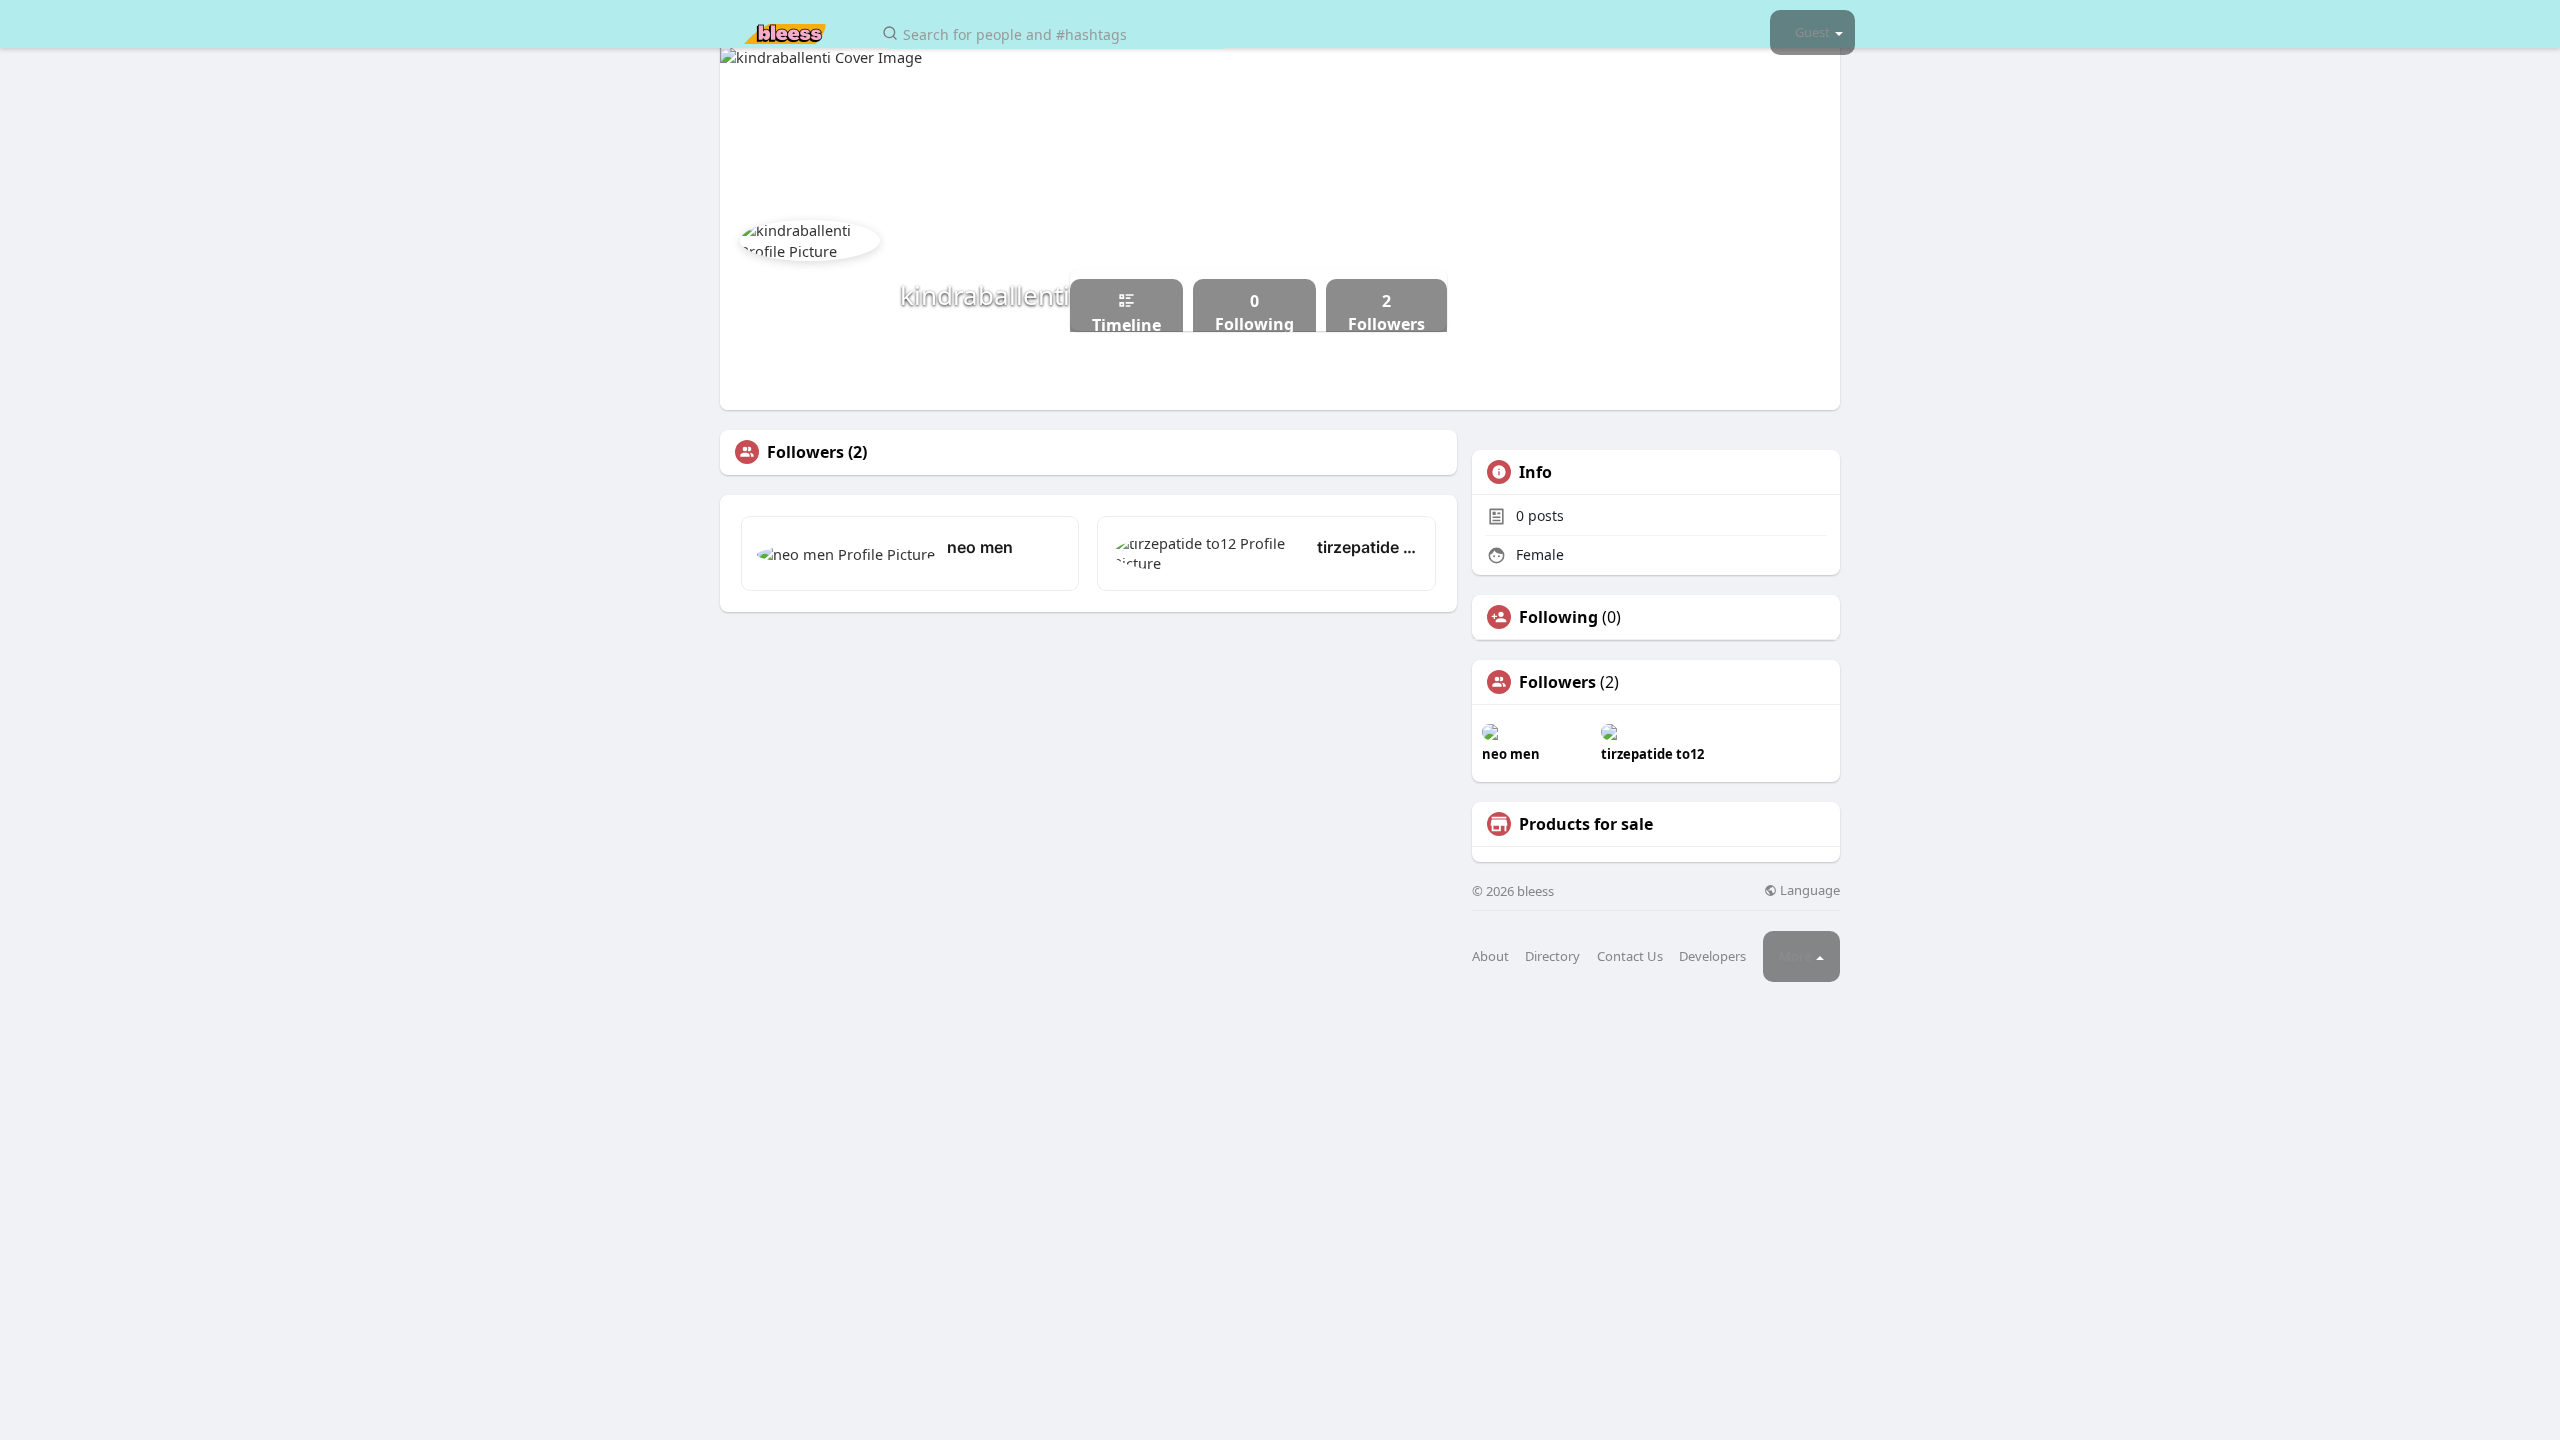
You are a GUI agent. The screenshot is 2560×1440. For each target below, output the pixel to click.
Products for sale (1586, 824)
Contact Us (1630, 956)
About (1490, 956)
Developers (1712, 956)
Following (1558, 617)
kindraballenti (985, 295)
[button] (1057, 32)
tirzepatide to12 (1368, 547)
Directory (1552, 956)
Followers (1557, 682)
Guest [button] (1812, 32)
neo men (980, 547)
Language (1808, 890)
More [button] (1796, 956)
